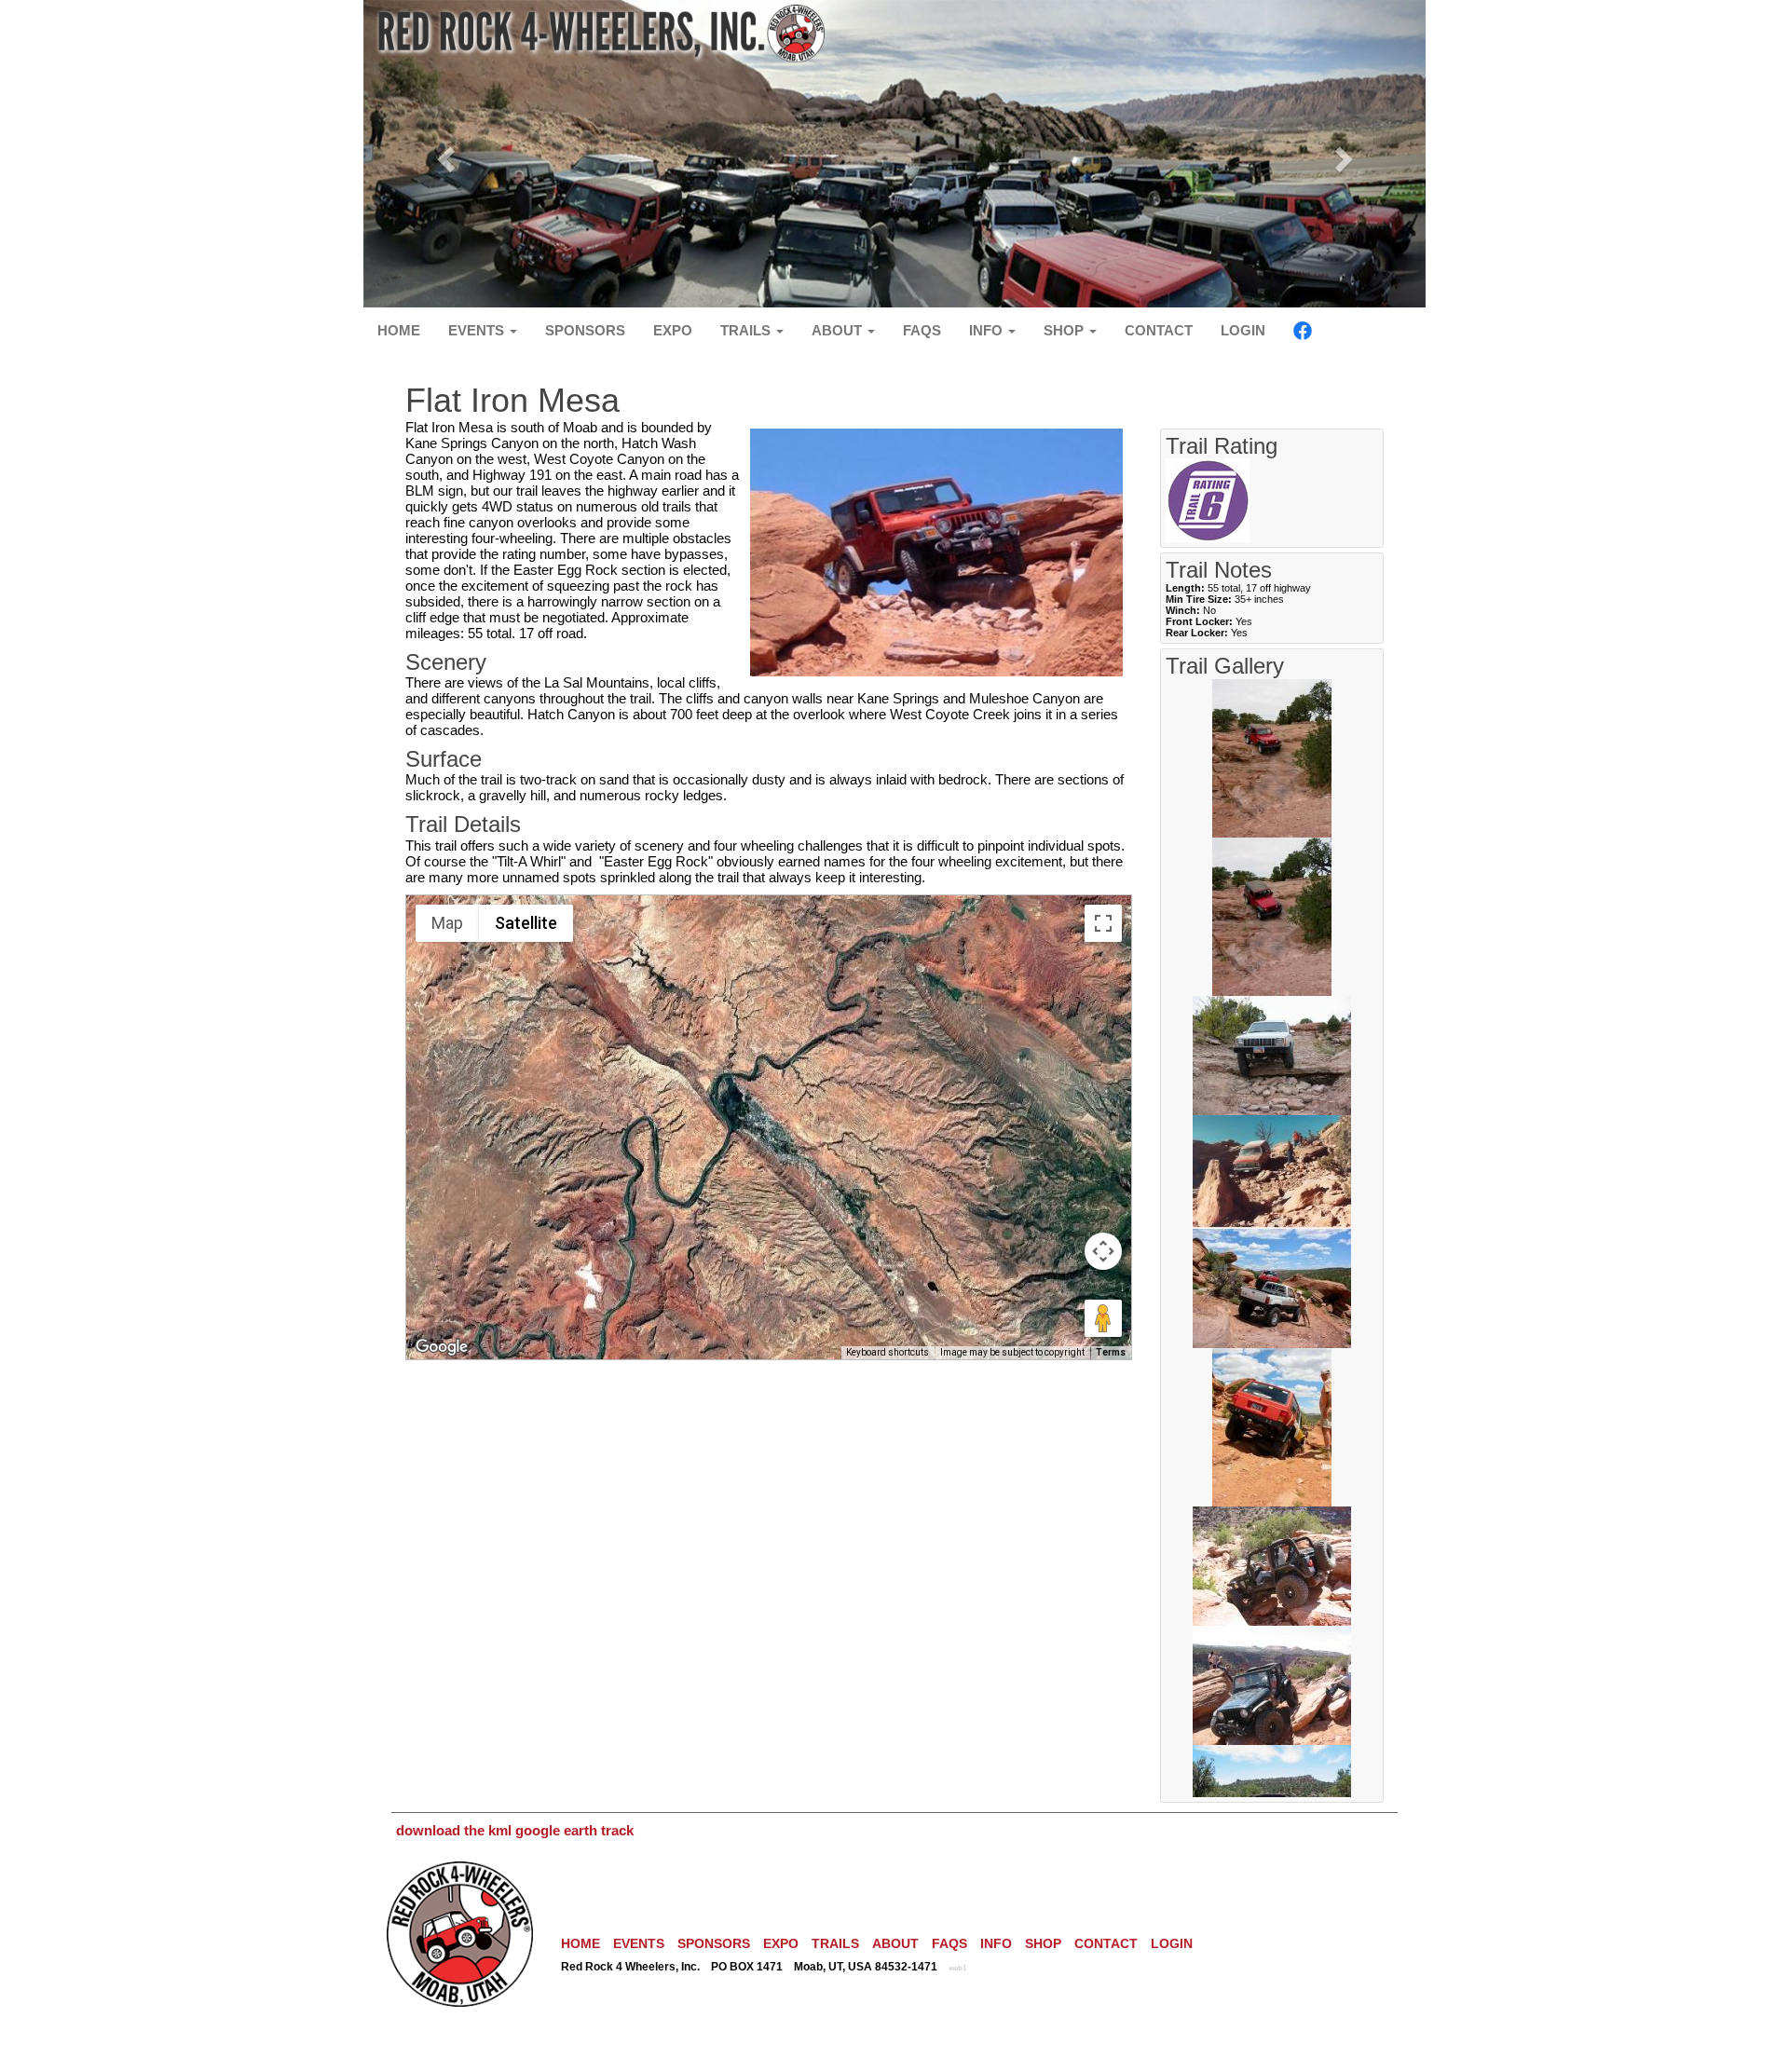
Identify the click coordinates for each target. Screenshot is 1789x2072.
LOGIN (1243, 330)
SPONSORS (585, 330)
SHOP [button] (1065, 330)
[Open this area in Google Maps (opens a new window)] (442, 1347)
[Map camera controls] (1103, 1251)
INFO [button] (988, 330)
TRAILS (835, 1943)
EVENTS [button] (478, 330)
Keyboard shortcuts (888, 1352)
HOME (399, 330)
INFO (996, 1943)
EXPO (673, 330)
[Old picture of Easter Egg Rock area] (1272, 1171)
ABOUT (895, 1943)
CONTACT (1159, 330)
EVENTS (639, 1943)
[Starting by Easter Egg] (1272, 1426)
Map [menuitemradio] (447, 923)
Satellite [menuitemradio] (526, 923)
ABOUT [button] (839, 330)
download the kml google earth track (515, 1830)
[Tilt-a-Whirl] (1272, 915)
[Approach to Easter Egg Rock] (1272, 1287)
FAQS (922, 330)
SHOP (1043, 1943)
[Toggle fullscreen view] (1103, 923)
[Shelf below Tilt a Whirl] (1272, 1054)
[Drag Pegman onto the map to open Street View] (1103, 1318)
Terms (1111, 1352)
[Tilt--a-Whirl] (1272, 757)
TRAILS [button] (747, 330)
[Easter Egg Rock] (1272, 1565)
